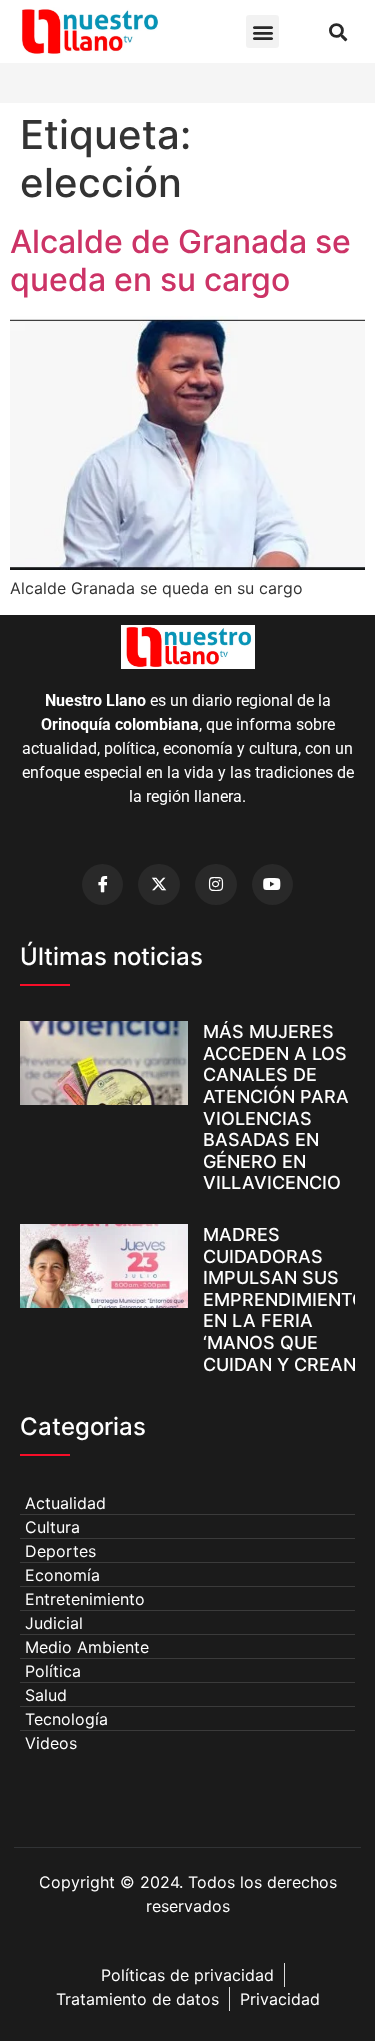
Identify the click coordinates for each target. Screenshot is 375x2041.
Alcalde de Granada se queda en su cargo (180, 260)
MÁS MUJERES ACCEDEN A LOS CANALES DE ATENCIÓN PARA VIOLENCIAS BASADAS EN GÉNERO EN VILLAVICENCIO (276, 1107)
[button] (262, 31)
